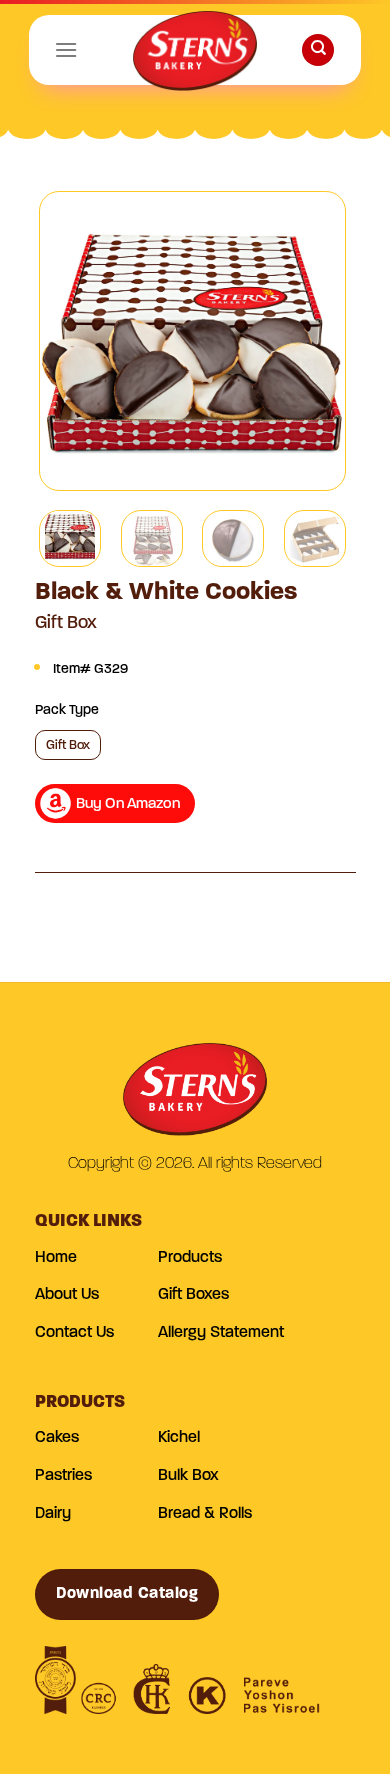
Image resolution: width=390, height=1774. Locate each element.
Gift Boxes (193, 1295)
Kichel (179, 1438)
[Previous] (72, 340)
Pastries (63, 1476)
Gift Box (68, 745)
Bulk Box (188, 1476)
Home (56, 1258)
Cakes (57, 1438)
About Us (67, 1295)
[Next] (313, 340)
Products (190, 1258)
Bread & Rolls (205, 1514)
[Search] (318, 50)
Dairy (53, 1514)
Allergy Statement (221, 1333)
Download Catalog (127, 1594)
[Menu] (66, 49)
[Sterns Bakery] (195, 55)
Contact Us (74, 1333)
